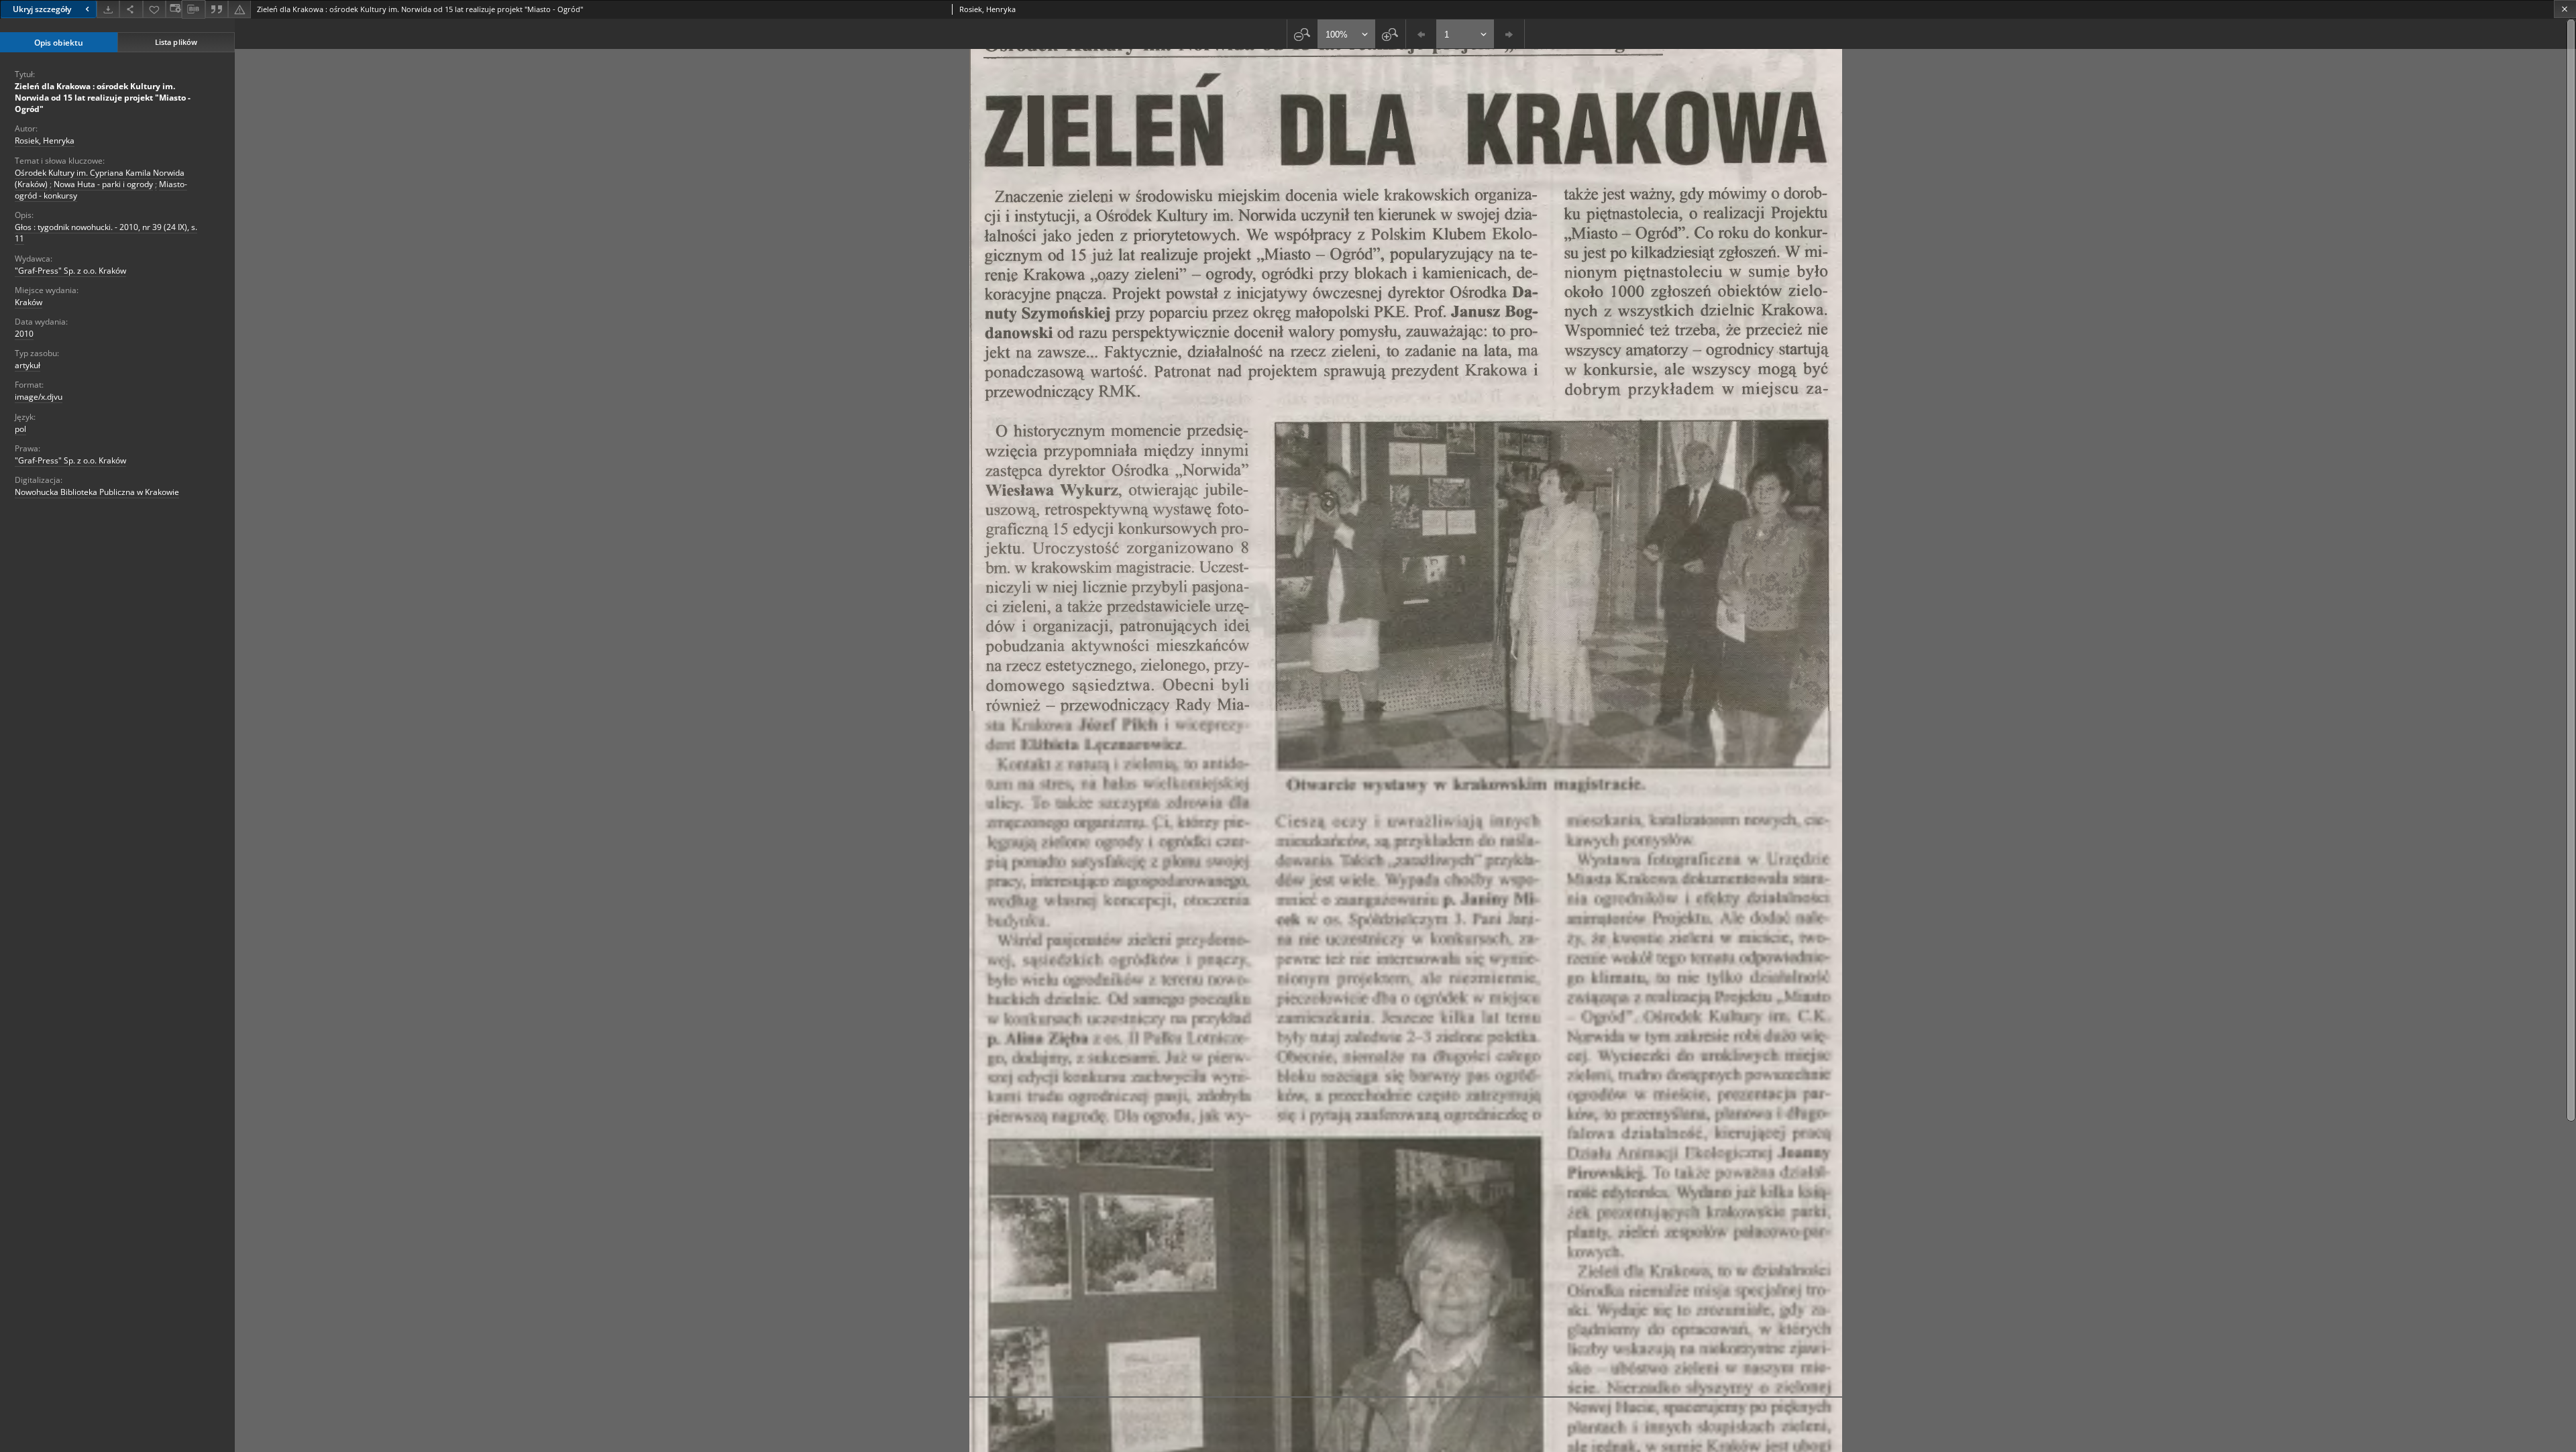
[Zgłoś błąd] (239, 9)
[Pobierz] (108, 9)
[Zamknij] (2565, 9)
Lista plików (176, 42)
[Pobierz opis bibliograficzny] (193, 9)
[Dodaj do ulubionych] (154, 9)
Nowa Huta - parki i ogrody (103, 184)
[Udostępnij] (131, 9)
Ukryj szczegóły (42, 9)
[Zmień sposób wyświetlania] (174, 9)
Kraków (29, 302)
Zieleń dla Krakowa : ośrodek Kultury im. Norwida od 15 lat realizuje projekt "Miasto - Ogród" (103, 98)
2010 (24, 334)
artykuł (28, 365)
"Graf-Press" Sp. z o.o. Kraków (70, 271)
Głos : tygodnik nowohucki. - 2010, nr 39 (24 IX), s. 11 (106, 233)
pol (20, 429)
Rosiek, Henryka (45, 141)
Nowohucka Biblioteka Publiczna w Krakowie (97, 492)
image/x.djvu (39, 397)
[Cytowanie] (217, 9)
